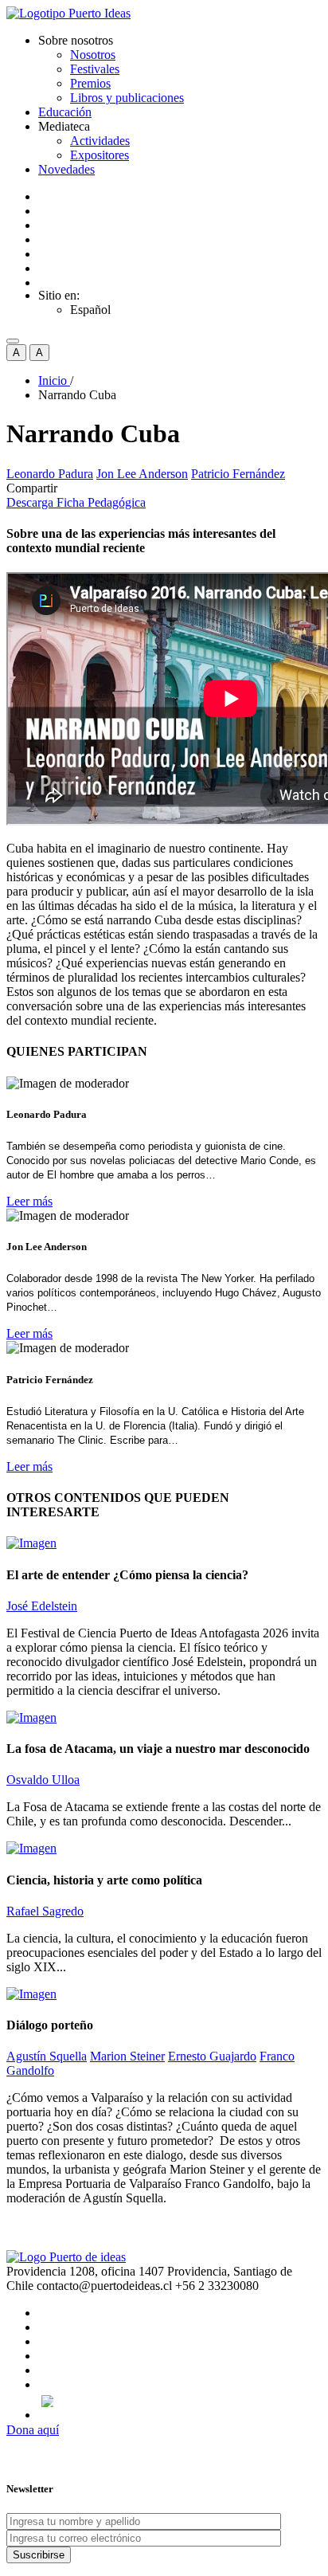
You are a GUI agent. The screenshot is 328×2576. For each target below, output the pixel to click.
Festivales (95, 69)
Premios (90, 83)
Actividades (100, 141)
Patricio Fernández (238, 474)
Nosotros (93, 55)
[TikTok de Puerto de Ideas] (180, 2401)
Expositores (100, 155)
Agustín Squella (47, 2056)
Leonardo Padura (50, 474)
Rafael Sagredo (45, 1911)
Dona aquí (33, 2430)
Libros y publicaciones (127, 98)
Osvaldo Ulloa (43, 1780)
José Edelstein (42, 1606)
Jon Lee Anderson (142, 474)
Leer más (29, 1201)
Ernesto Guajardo (212, 2056)
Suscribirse (39, 2555)
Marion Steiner (127, 2056)
